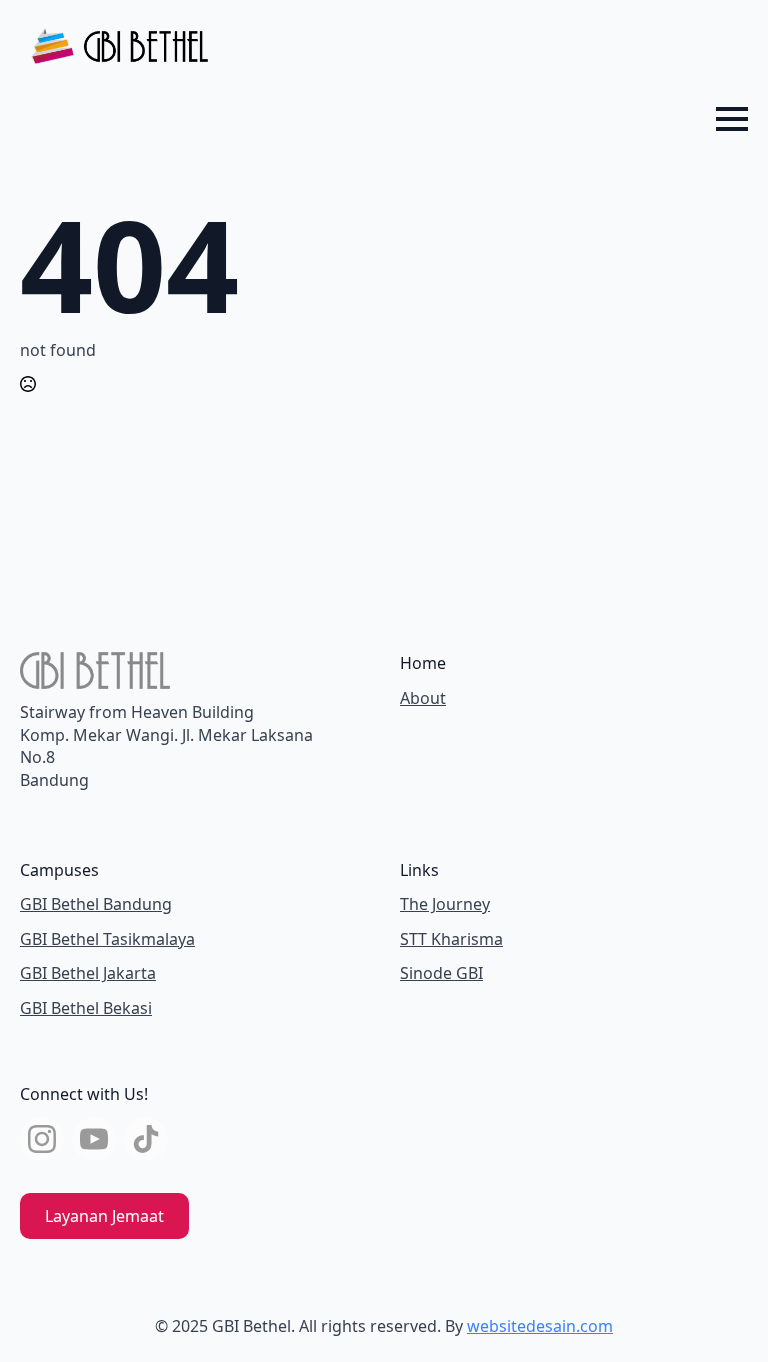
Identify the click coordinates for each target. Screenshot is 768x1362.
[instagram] (42, 1139)
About (423, 698)
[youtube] (94, 1139)
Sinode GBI (441, 973)
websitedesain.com (540, 1326)
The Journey (445, 904)
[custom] (146, 1139)
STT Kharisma (451, 939)
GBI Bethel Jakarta (88, 973)
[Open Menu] (732, 119)
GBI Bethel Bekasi (86, 1008)
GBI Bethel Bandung (96, 904)
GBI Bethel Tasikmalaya (107, 939)
